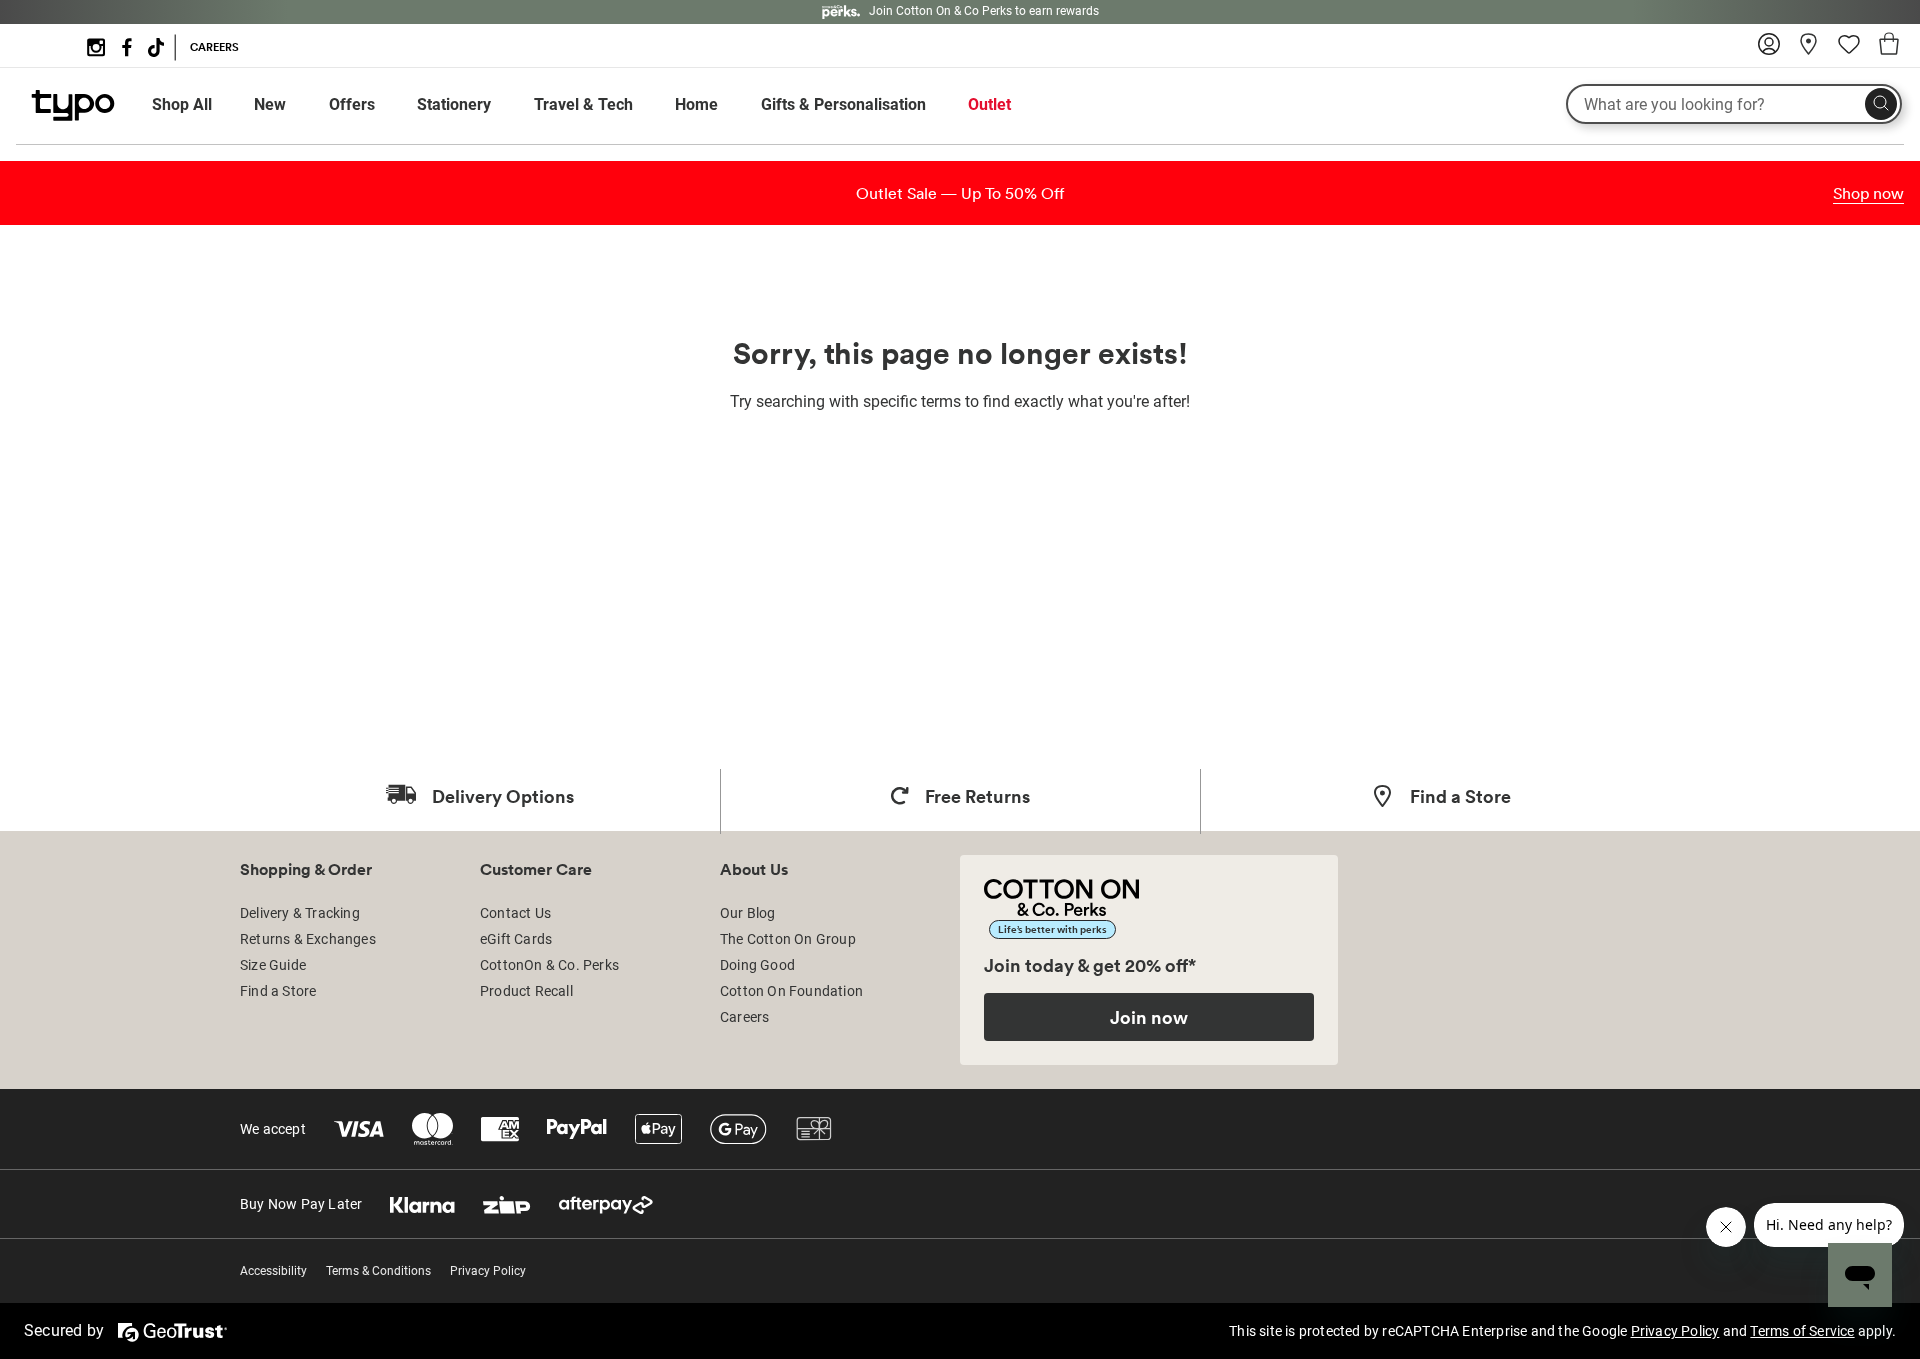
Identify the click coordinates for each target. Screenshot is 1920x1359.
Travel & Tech (583, 104)
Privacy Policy (488, 1271)
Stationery (454, 104)
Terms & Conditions (378, 1271)
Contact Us (515, 913)
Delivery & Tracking (300, 913)
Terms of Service (1802, 1331)
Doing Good (757, 965)
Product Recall (526, 991)
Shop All (182, 104)
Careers (744, 1017)
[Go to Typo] (73, 116)
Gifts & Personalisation (843, 104)
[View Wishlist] (1849, 51)
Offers (352, 104)
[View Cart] (1889, 47)
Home (696, 104)
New (270, 104)
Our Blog (748, 913)
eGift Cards (516, 939)
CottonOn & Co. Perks (549, 965)
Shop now (1868, 193)
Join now (1149, 1017)
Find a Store (278, 991)
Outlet (989, 104)
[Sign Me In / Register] (1769, 51)
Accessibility (273, 1271)
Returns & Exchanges (308, 939)
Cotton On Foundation (791, 991)
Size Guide (273, 965)
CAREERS (214, 47)
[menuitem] (200, 105)
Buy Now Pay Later (301, 1204)
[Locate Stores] (1809, 51)
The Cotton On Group (788, 939)
